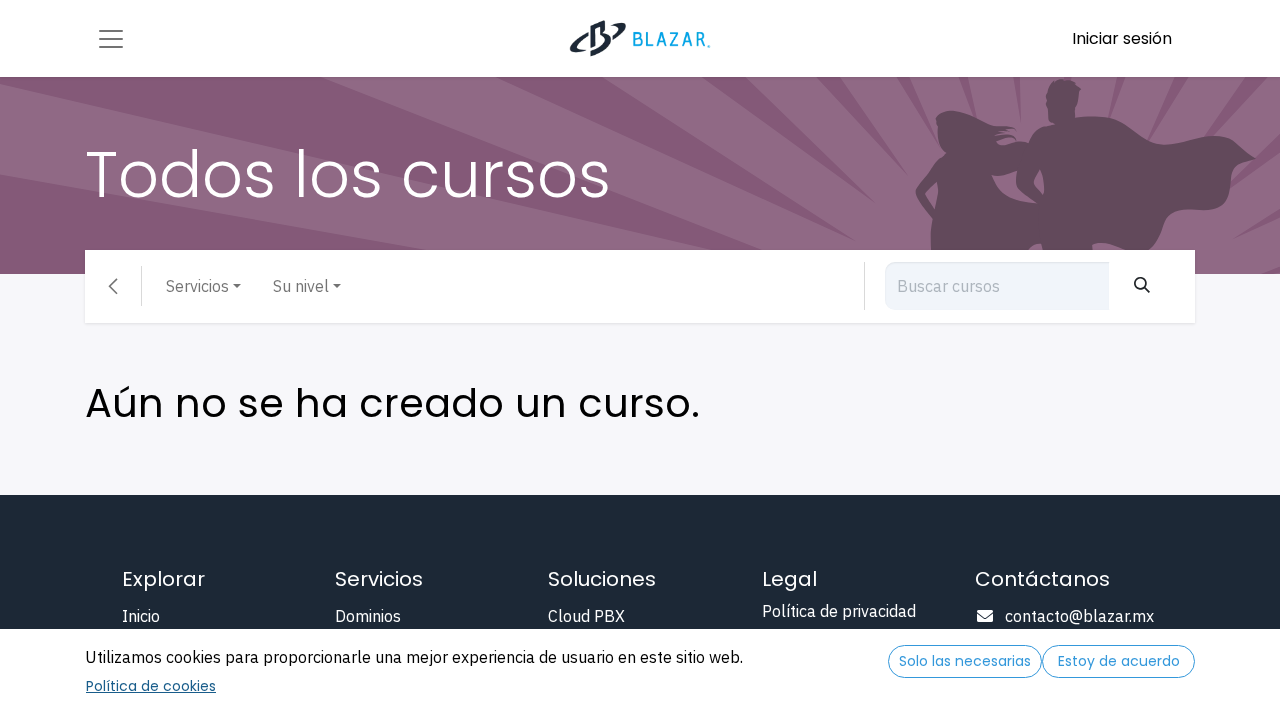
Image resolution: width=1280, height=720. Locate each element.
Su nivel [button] (301, 286)
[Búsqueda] (1142, 286)
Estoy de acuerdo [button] (1119, 661)
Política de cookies (151, 686)
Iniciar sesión (1122, 38)
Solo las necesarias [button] (965, 661)
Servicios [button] (197, 286)
